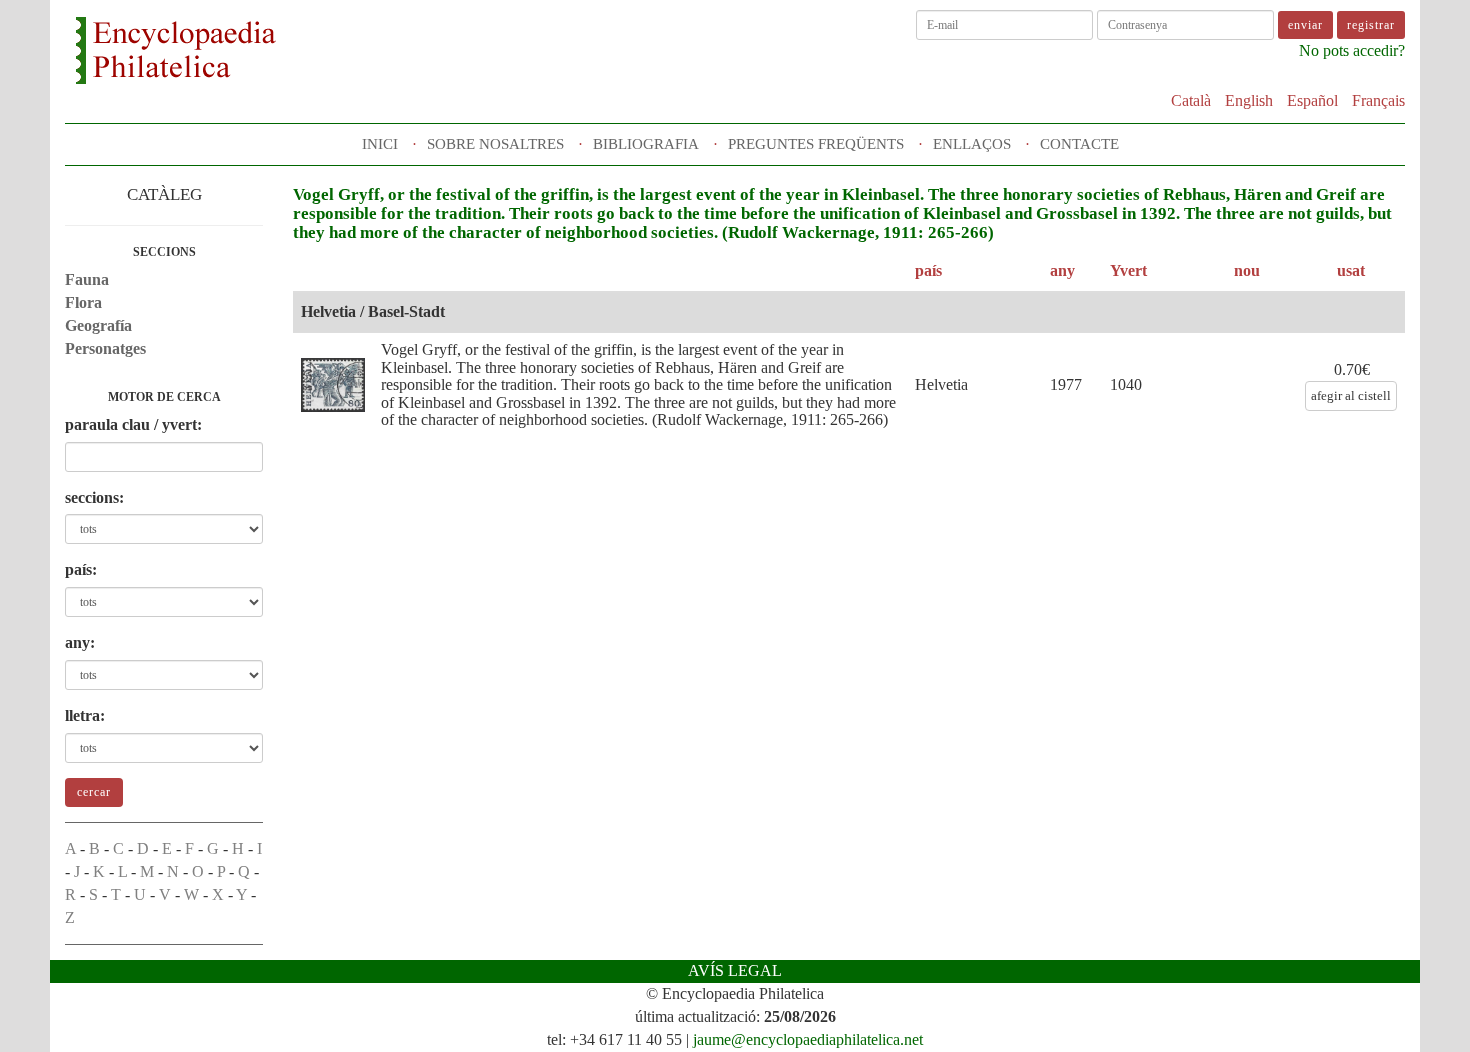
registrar (1371, 25)
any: (80, 642)
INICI (380, 144)
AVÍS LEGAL (735, 970)
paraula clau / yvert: (133, 424)
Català (1191, 100)
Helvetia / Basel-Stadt (373, 311)
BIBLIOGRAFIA (646, 144)
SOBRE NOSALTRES (495, 144)
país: (81, 569)
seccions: (94, 497)
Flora (83, 302)
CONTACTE (1079, 144)
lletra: (85, 715)
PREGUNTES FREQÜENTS (816, 144)
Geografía (98, 325)
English (1249, 100)
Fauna (87, 279)
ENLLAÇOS (972, 144)
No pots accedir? (1352, 50)
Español (1312, 100)
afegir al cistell (1351, 395)
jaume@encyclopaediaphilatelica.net (808, 1039)
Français (1378, 100)
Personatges (105, 348)
